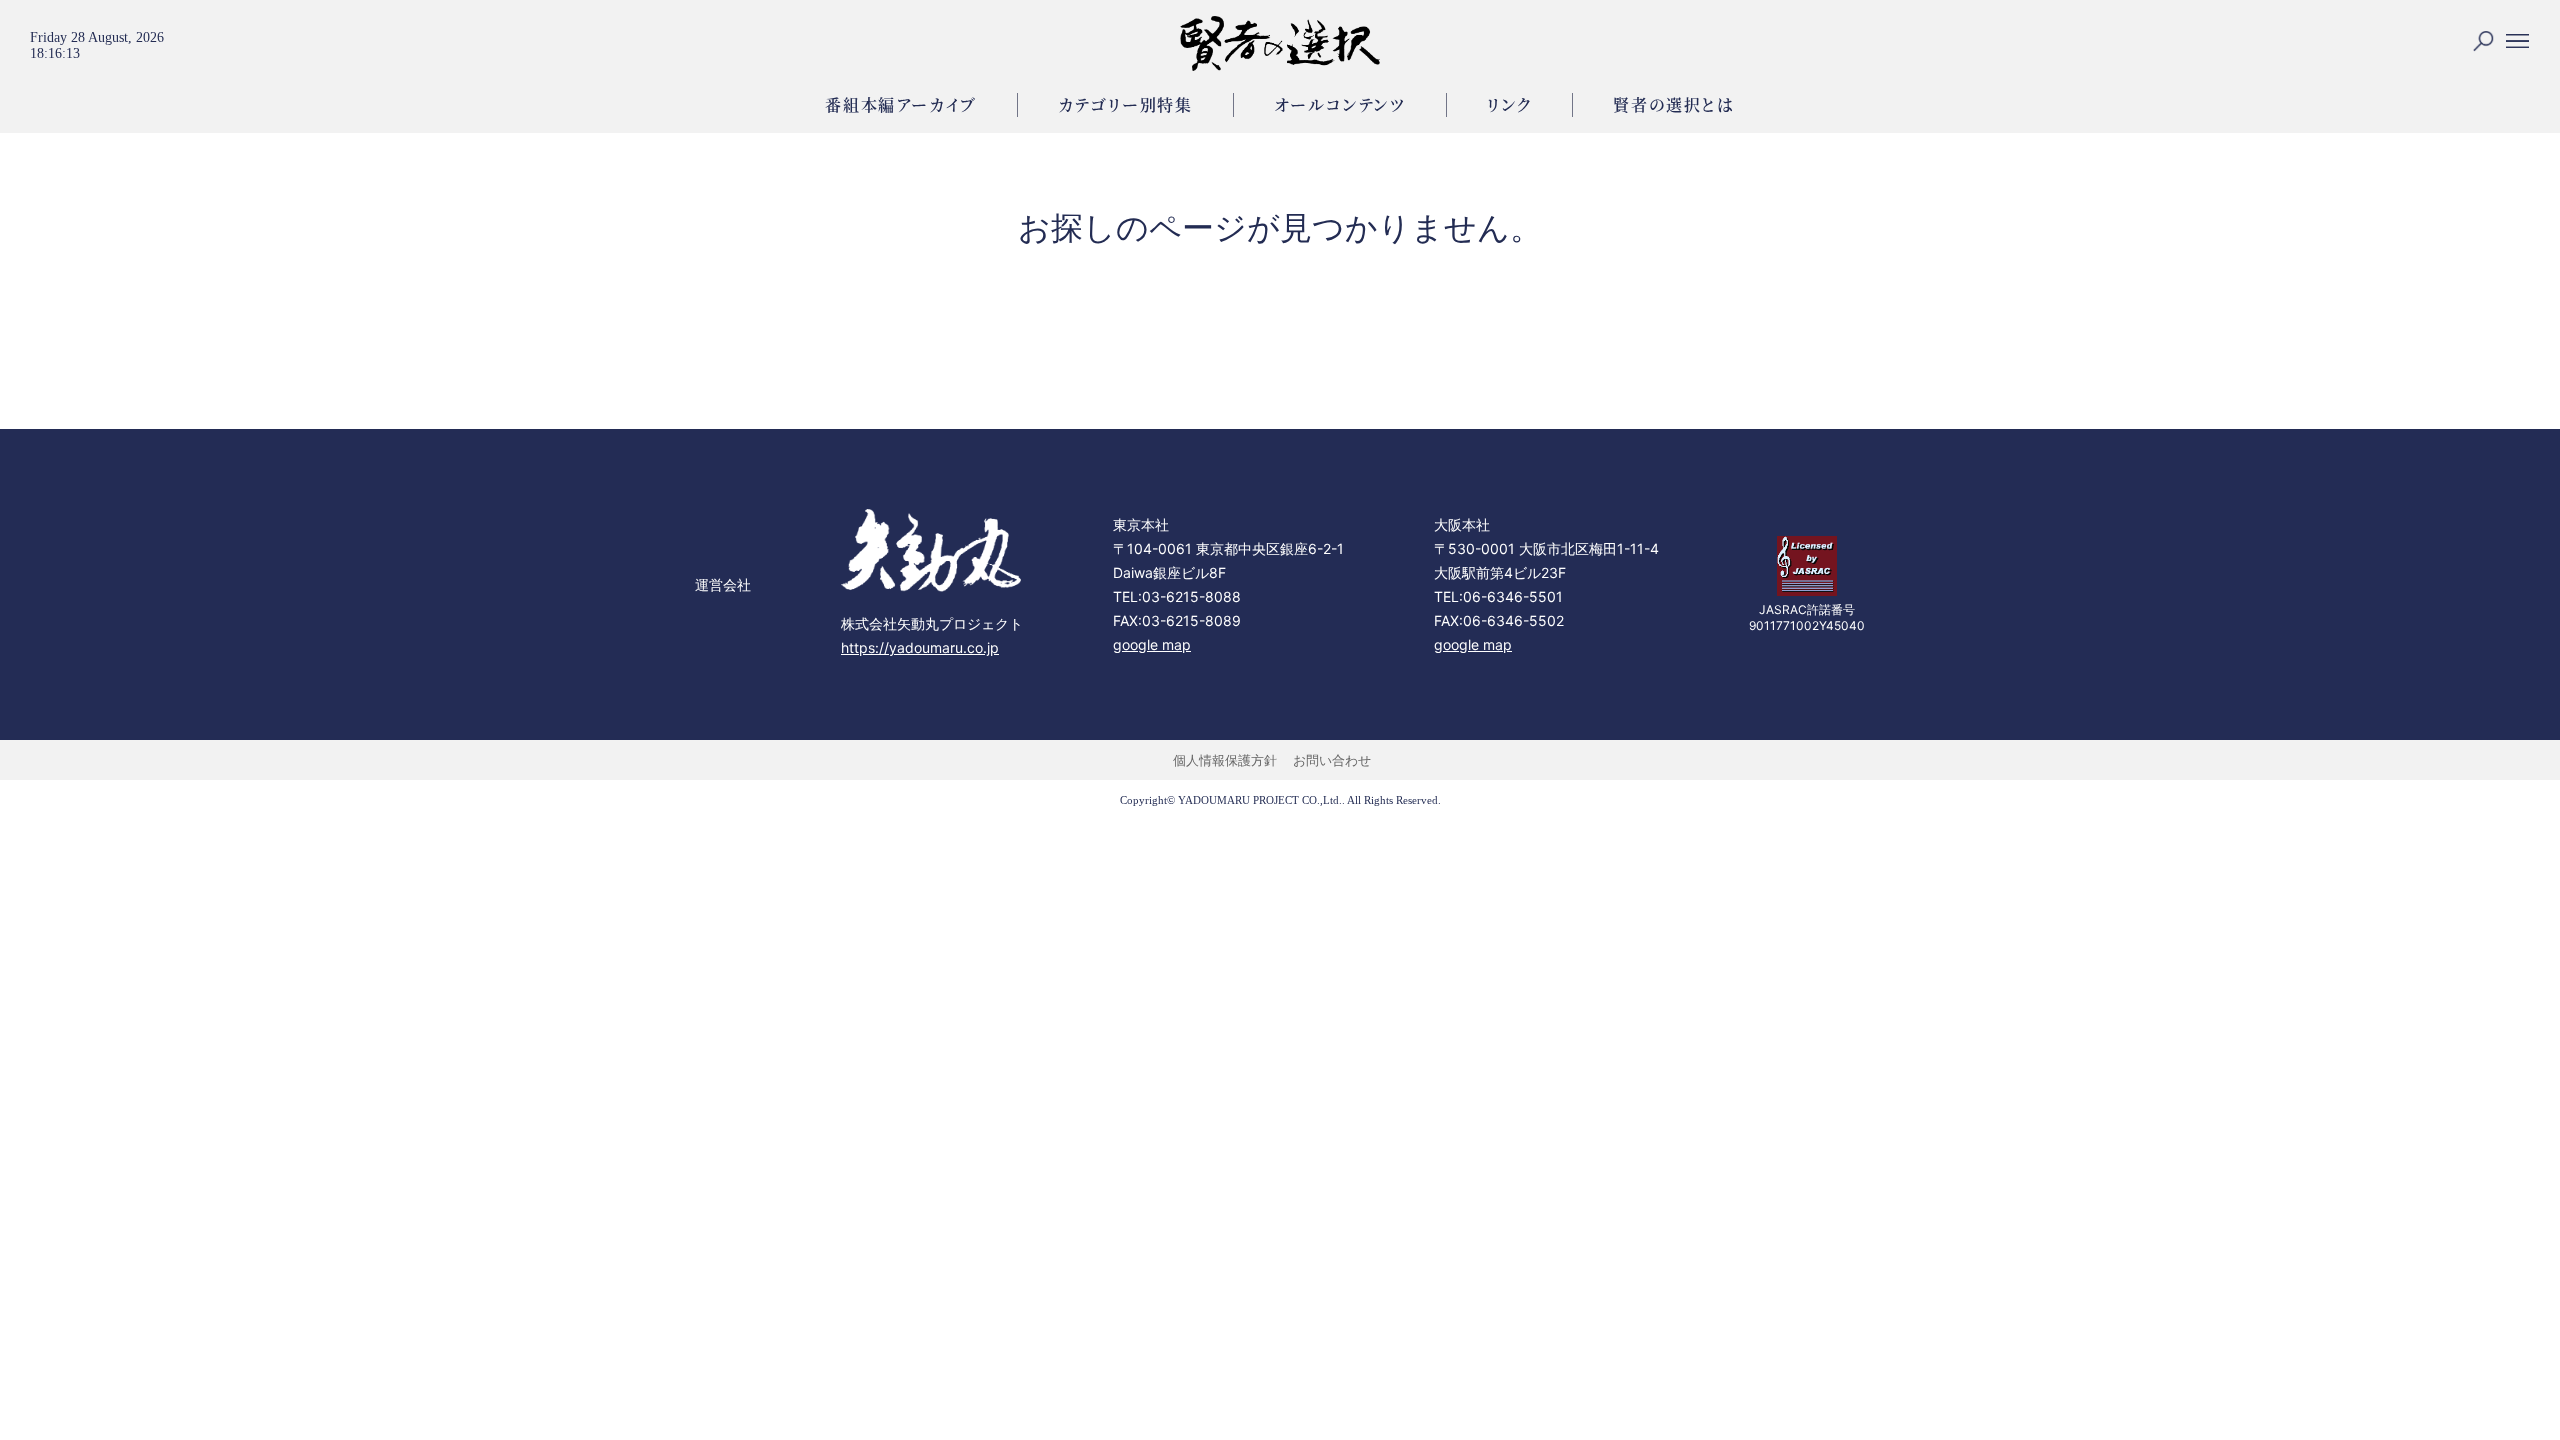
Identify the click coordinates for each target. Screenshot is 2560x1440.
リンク (1510, 104)
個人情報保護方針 (1225, 760)
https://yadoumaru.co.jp (920, 647)
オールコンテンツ (1340, 104)
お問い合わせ (1332, 760)
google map (1152, 644)
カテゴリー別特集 (1125, 104)
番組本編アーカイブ (900, 104)
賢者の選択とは (1673, 104)
